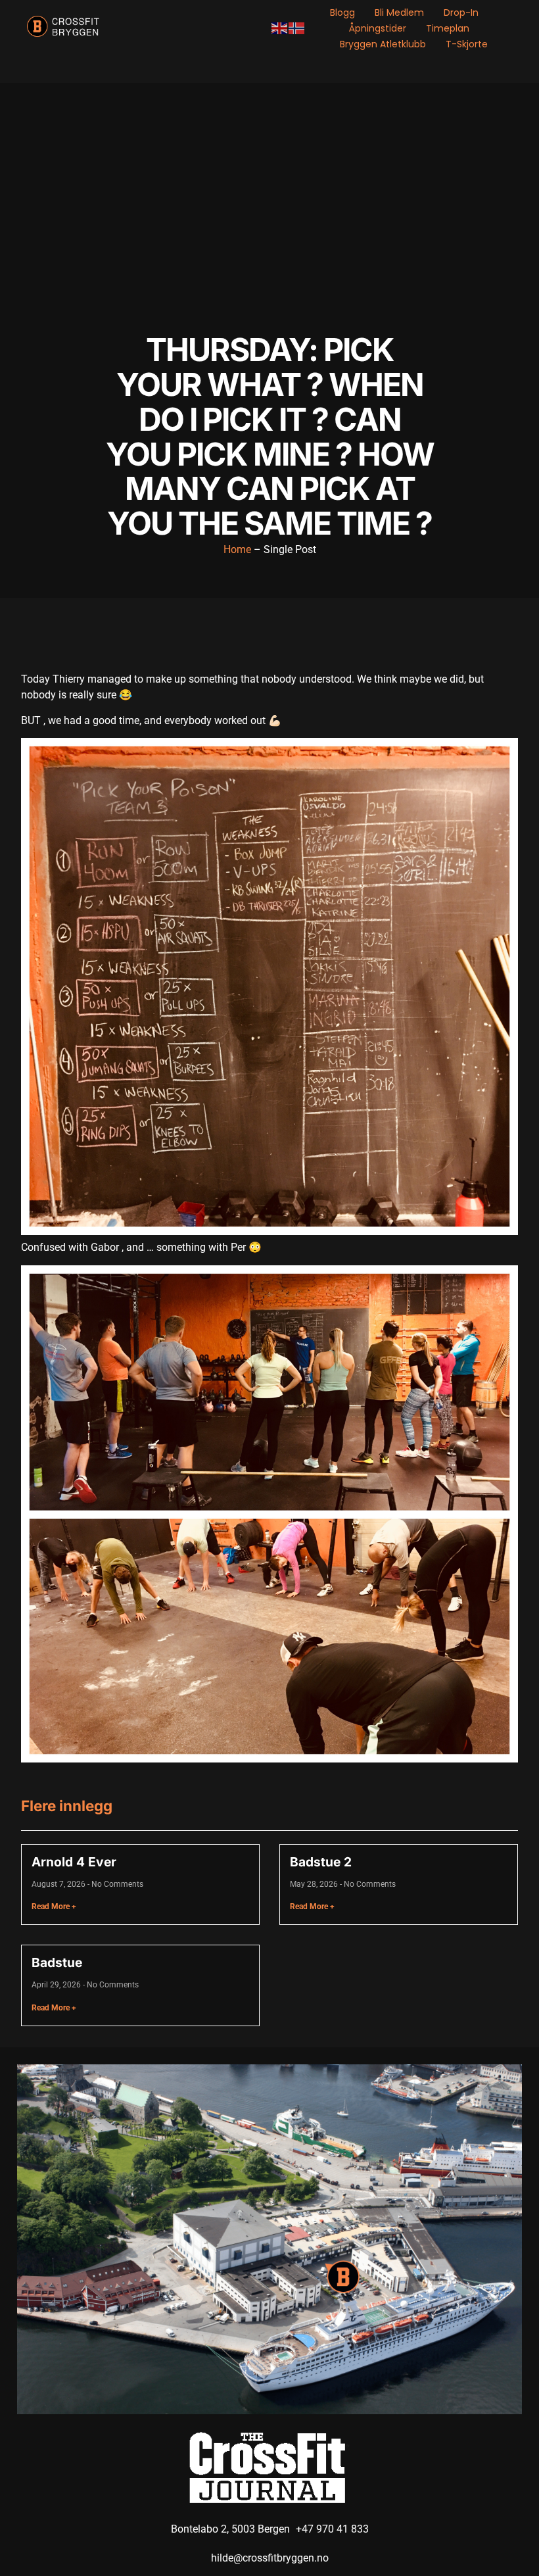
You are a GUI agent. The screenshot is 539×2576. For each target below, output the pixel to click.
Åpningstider (378, 28)
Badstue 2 (321, 1862)
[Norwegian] (297, 28)
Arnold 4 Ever (74, 1862)
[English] (280, 28)
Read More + (54, 1907)
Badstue (57, 1962)
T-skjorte (467, 44)
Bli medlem (399, 12)
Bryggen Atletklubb (383, 44)
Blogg (342, 12)
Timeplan (448, 28)
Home (237, 549)
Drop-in (461, 12)
